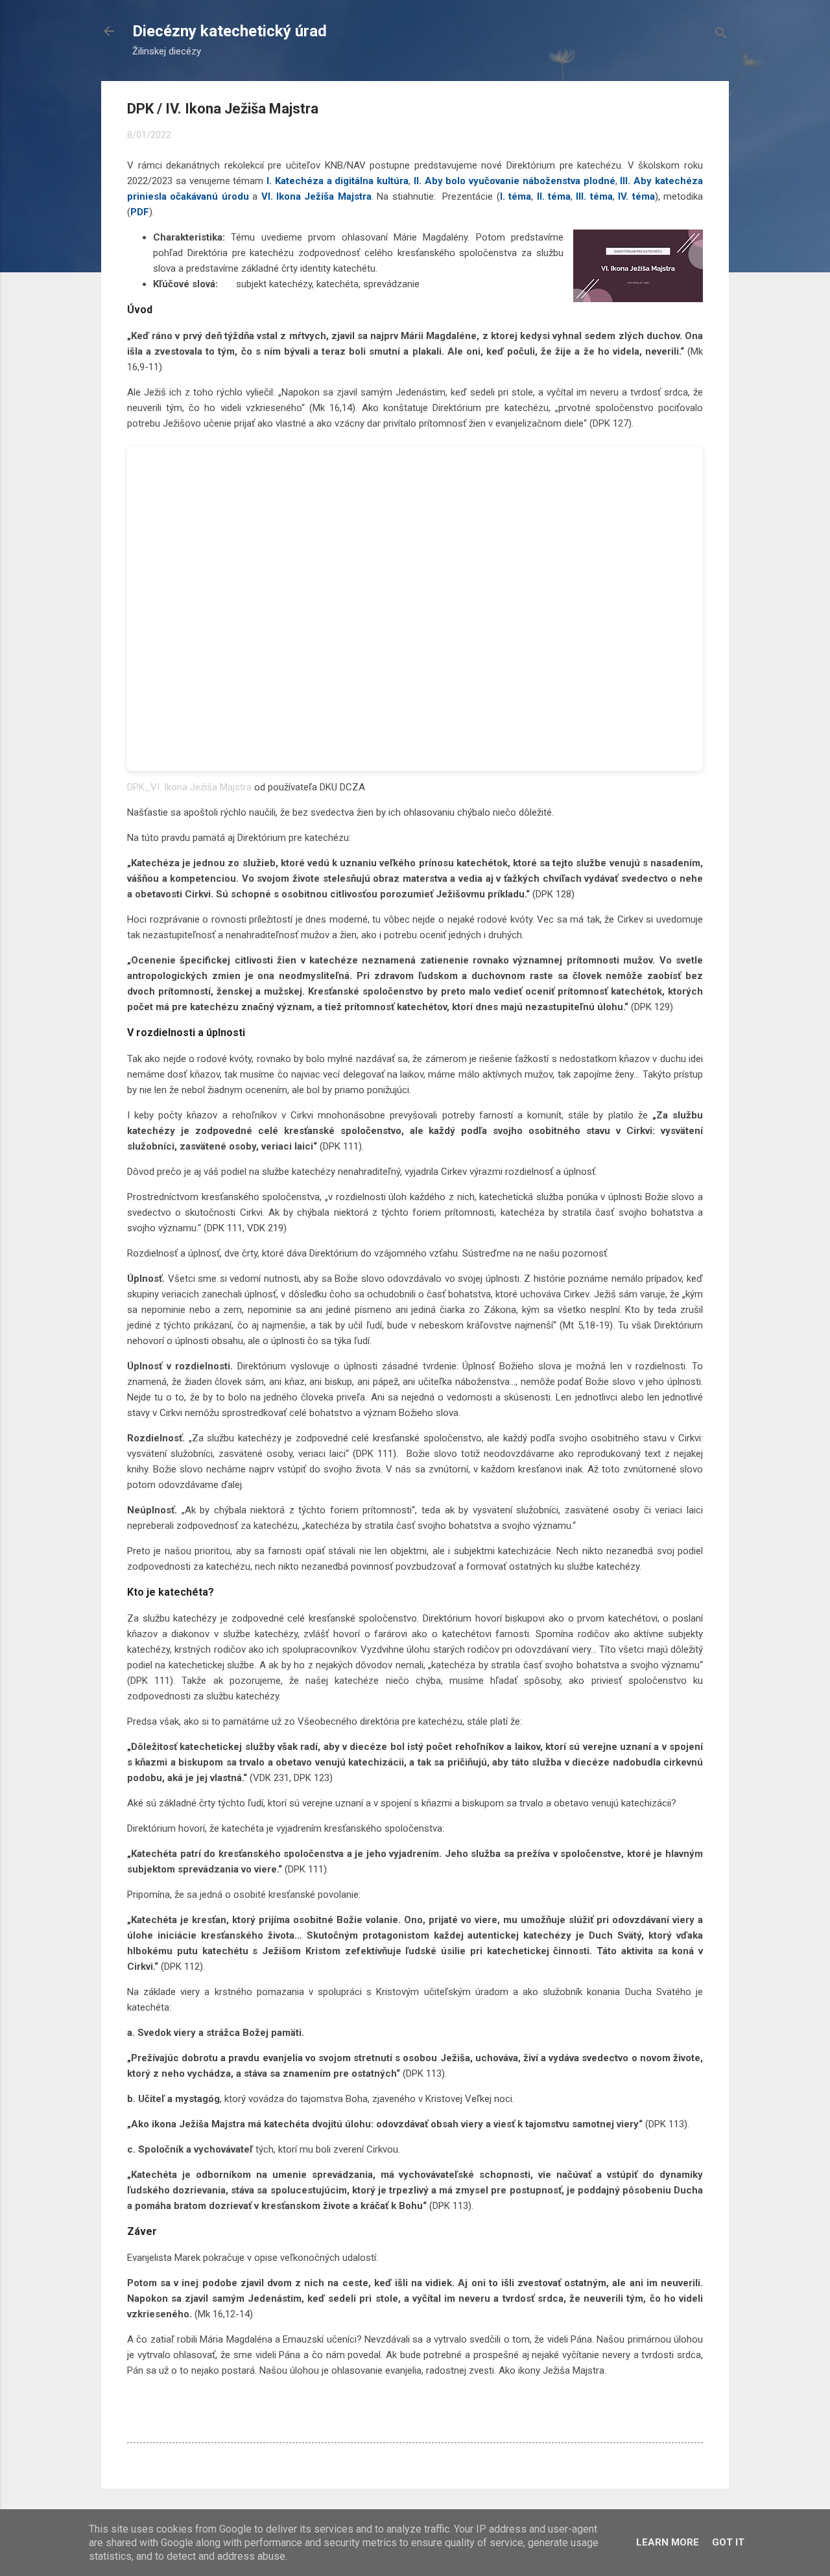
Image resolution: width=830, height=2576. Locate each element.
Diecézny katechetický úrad (230, 31)
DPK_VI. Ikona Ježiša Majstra (189, 787)
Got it (728, 2542)
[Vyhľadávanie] (721, 35)
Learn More (668, 2542)
